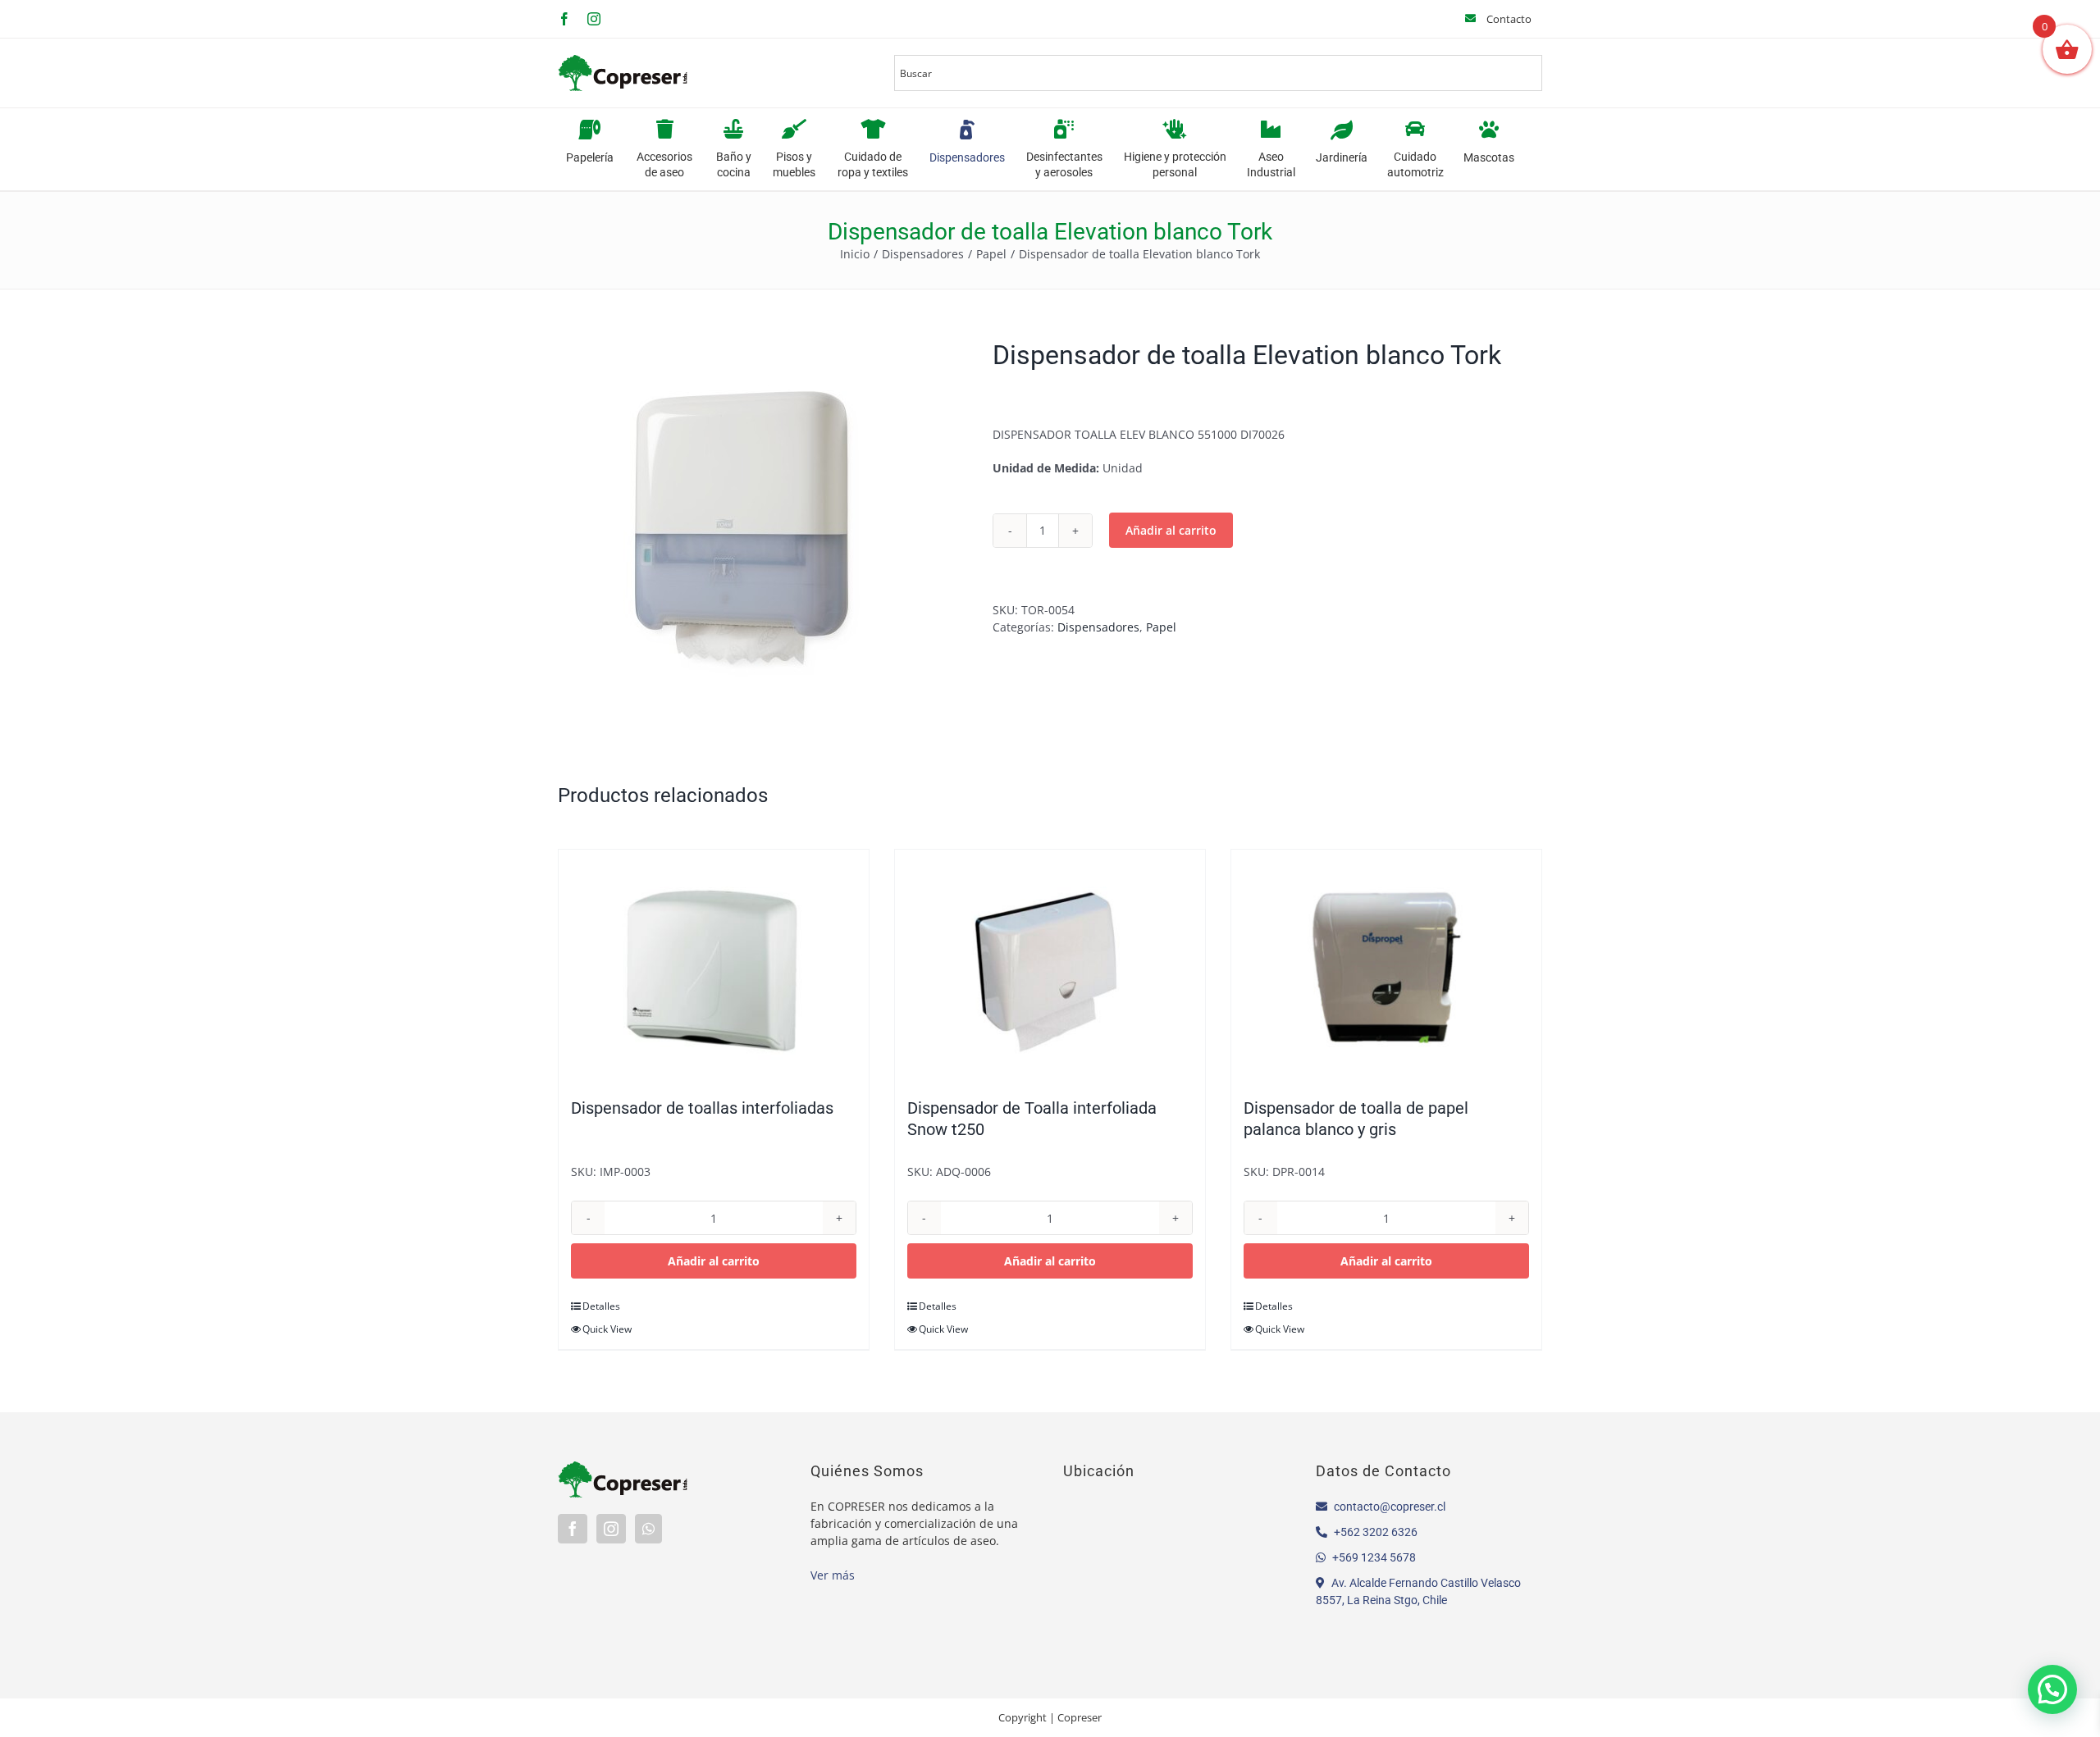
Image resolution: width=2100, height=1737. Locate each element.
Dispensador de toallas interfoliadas (702, 1108)
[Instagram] (611, 1529)
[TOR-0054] (763, 527)
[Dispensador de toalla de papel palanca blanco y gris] (1386, 965)
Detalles (601, 1306)
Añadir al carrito (1171, 530)
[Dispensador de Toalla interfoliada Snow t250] (1050, 965)
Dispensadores (1098, 627)
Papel (1161, 627)
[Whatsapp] (648, 1529)
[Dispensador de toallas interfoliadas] (714, 965)
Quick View (607, 1329)
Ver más (833, 1575)
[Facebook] (573, 1529)
